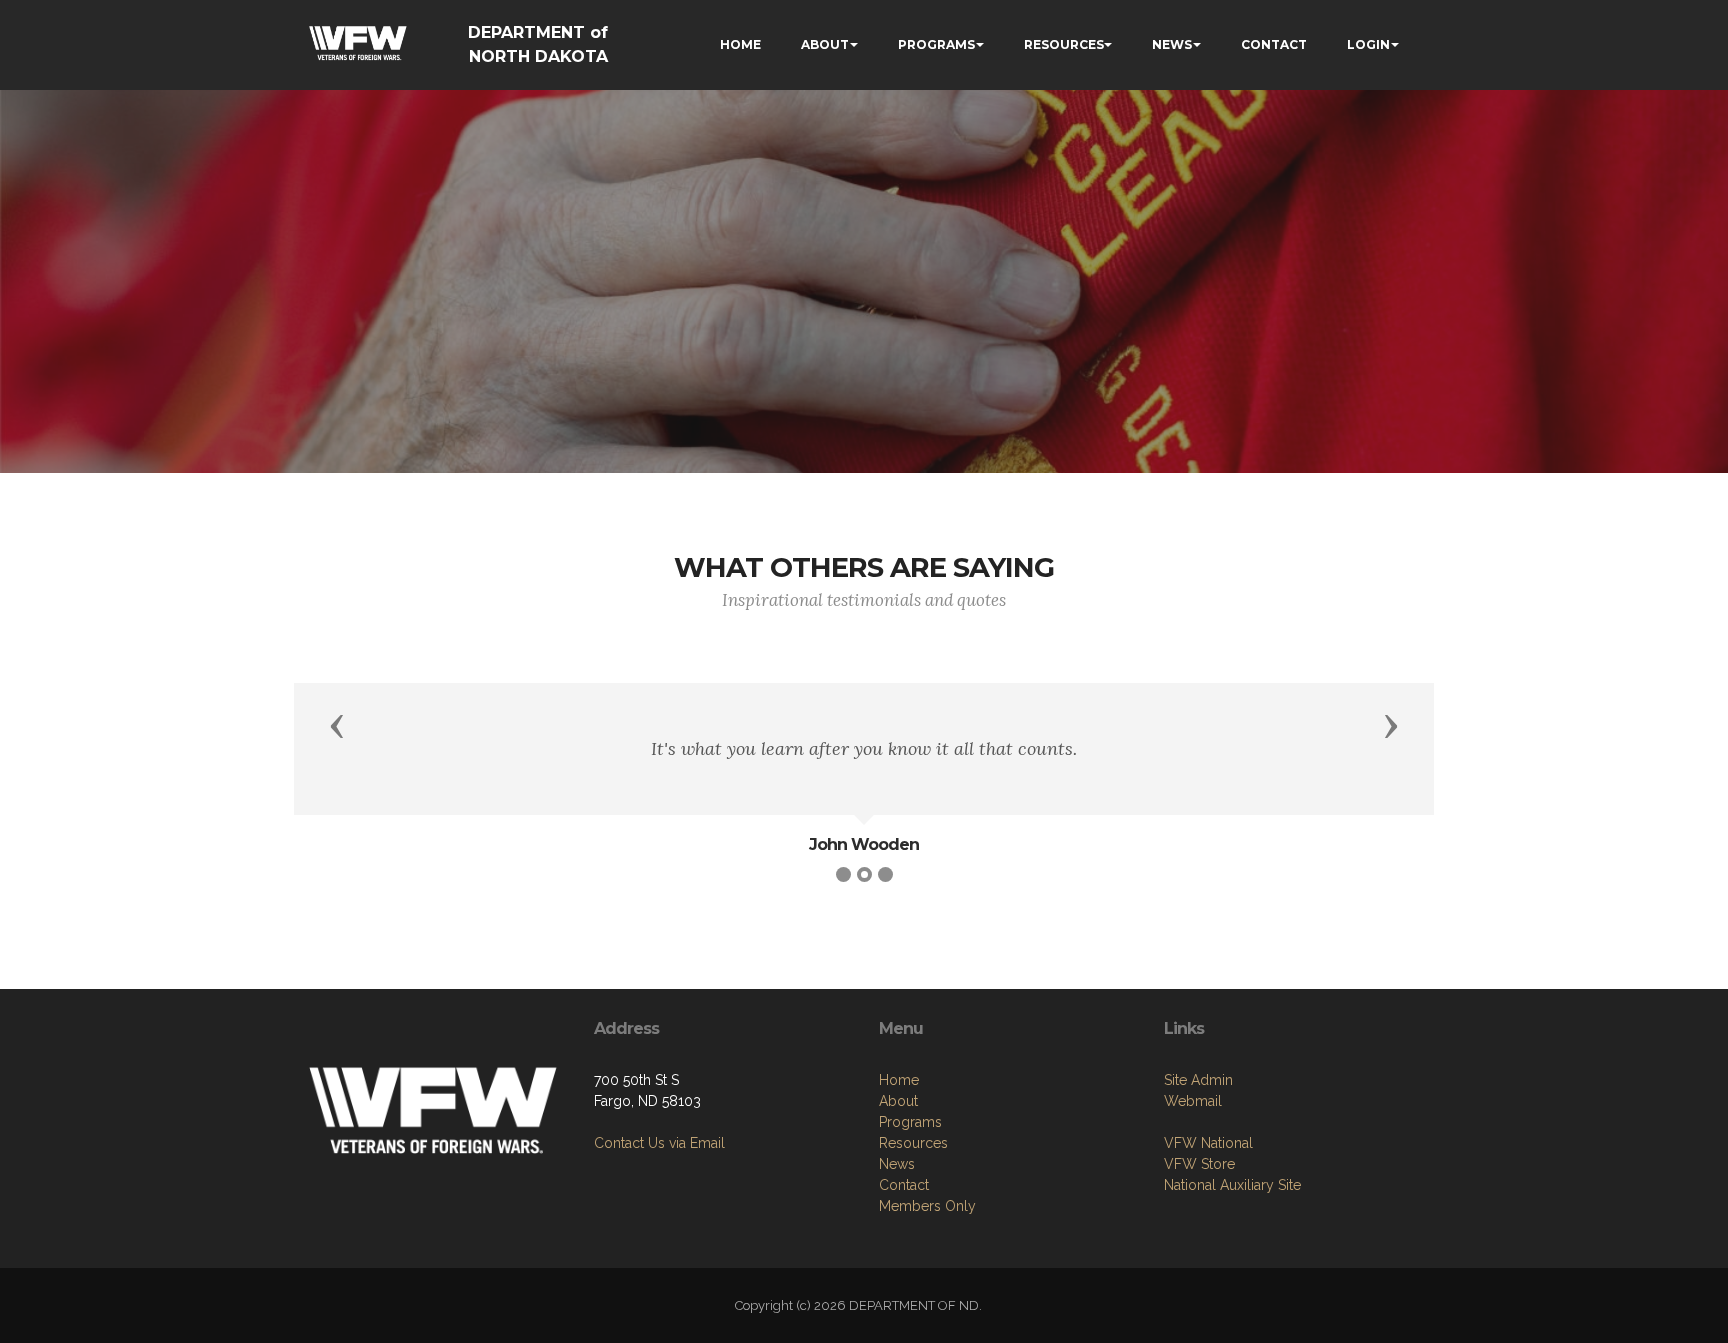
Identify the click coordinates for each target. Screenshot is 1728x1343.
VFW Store (1199, 1164)
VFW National (1208, 1143)
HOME (740, 44)
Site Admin (1198, 1080)
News (897, 1164)
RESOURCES (1064, 44)
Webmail (1193, 1101)
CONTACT (1274, 44)
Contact (904, 1185)
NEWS (1172, 44)
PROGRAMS (936, 44)
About (898, 1101)
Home (899, 1080)
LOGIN (1368, 44)
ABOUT (825, 44)
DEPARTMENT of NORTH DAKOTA (538, 44)
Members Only (927, 1206)
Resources (913, 1143)
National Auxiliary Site (1232, 1185)
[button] (337, 725)
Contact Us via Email (659, 1143)
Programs (910, 1122)
